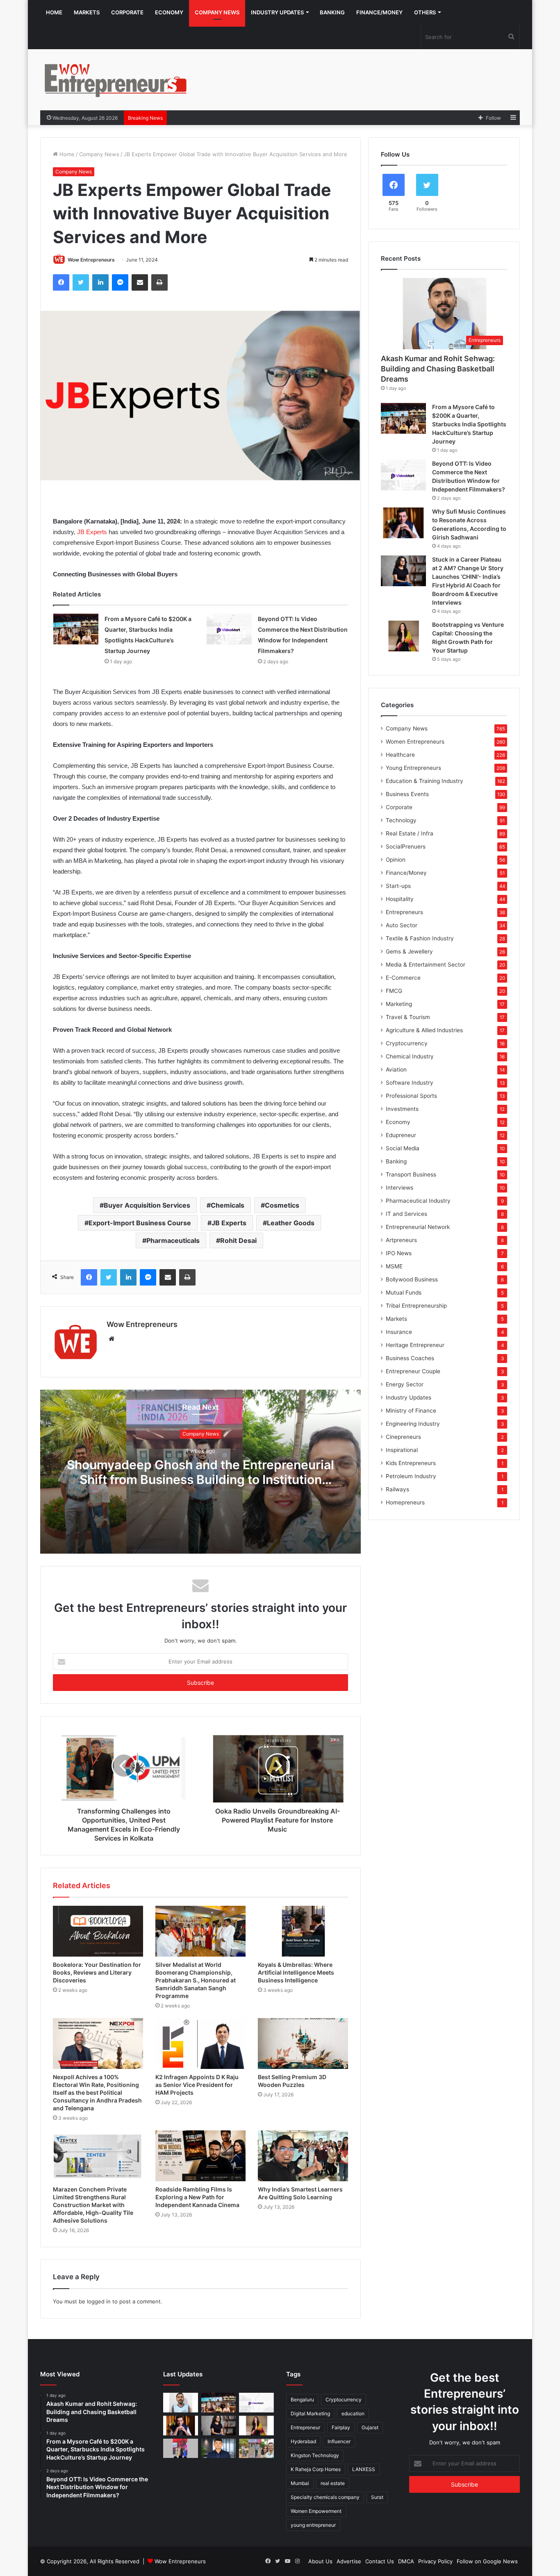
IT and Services (406, 1214)
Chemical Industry (410, 1056)
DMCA (406, 2561)
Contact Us (380, 2561)
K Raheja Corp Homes (316, 2469)
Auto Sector (402, 925)
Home (54, 12)
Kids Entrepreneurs (411, 1463)
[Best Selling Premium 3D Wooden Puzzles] (303, 2044)
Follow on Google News (487, 2561)
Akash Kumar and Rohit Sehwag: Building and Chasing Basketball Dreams (438, 369)
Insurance (399, 1332)
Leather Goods (291, 1223)
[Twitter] (81, 282)
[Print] (159, 282)
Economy (169, 12)
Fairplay (341, 2427)
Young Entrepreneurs (413, 768)
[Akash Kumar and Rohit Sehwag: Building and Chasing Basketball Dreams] (181, 2403)
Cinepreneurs (403, 1437)
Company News (217, 12)
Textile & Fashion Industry (420, 938)
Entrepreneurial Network (418, 1227)
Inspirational (402, 1450)
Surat (377, 2497)
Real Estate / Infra (410, 833)
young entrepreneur (313, 2525)
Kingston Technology (315, 2455)
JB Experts (92, 532)
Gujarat (370, 2427)
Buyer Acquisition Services (147, 1205)
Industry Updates (277, 12)
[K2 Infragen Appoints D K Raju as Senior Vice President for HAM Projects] (200, 2044)
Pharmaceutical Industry (418, 1201)
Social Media (403, 1148)
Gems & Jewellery (409, 951)
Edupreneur (401, 1135)
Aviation (396, 1070)
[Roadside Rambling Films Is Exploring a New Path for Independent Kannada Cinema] (200, 2156)
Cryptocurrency (407, 1043)
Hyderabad (303, 2441)
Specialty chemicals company (325, 2497)
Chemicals (228, 1205)
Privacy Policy (435, 2561)
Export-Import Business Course (140, 1223)
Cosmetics (282, 1205)
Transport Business (411, 1174)
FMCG (394, 991)
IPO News (399, 1253)
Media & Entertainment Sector (426, 965)
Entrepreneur (305, 2427)
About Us (320, 2561)
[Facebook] (61, 282)
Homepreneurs (405, 1502)
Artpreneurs (401, 1240)
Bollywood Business (412, 1279)
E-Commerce (403, 978)
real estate (333, 2483)
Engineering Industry (413, 1424)
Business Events (407, 794)
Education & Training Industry (425, 781)
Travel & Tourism (408, 1017)
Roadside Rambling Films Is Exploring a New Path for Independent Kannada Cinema (197, 2197)
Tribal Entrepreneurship (416, 1306)
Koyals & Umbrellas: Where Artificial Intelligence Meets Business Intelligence (296, 1972)
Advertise (349, 2561)
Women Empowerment (316, 2511)
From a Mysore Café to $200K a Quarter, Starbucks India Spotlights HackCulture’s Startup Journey (469, 424)
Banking (332, 12)
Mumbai (300, 2483)
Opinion (396, 860)
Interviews (400, 1188)
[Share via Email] (140, 282)
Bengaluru (302, 2400)
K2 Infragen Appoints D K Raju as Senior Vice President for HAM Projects (197, 2085)
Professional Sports (411, 1096)
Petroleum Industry (411, 1476)
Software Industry (410, 1083)
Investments (402, 1109)
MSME (394, 1266)
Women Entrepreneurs (415, 742)
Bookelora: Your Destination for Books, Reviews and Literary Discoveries (97, 1972)
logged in (99, 2301)
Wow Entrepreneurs (91, 260)
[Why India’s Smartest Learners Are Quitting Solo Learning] (303, 2156)
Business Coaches (410, 1358)
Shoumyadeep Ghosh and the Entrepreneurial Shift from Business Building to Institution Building (200, 1479)
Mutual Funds (404, 1293)
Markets (87, 12)
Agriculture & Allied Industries (424, 1030)
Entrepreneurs (404, 912)
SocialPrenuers (406, 847)
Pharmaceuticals (173, 1240)
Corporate (127, 12)
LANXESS (364, 2469)
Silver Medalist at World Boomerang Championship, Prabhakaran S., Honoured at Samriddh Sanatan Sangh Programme (196, 1980)
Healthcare (400, 755)
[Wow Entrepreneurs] (116, 80)
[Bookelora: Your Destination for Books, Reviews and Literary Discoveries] (98, 1931)
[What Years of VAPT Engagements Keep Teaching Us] (219, 2449)
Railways (397, 1489)
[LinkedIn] (100, 282)
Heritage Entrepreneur (415, 1345)
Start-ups (398, 886)
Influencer (339, 2441)
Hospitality (400, 899)
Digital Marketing (310, 2413)
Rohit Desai (238, 1240)
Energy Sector (405, 1384)
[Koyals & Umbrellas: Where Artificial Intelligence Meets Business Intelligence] (303, 1931)
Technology (401, 820)
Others (425, 12)
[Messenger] (120, 282)
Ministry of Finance (411, 1411)
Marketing (399, 1004)
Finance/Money (379, 12)
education (353, 2413)
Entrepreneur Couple (413, 1371)
